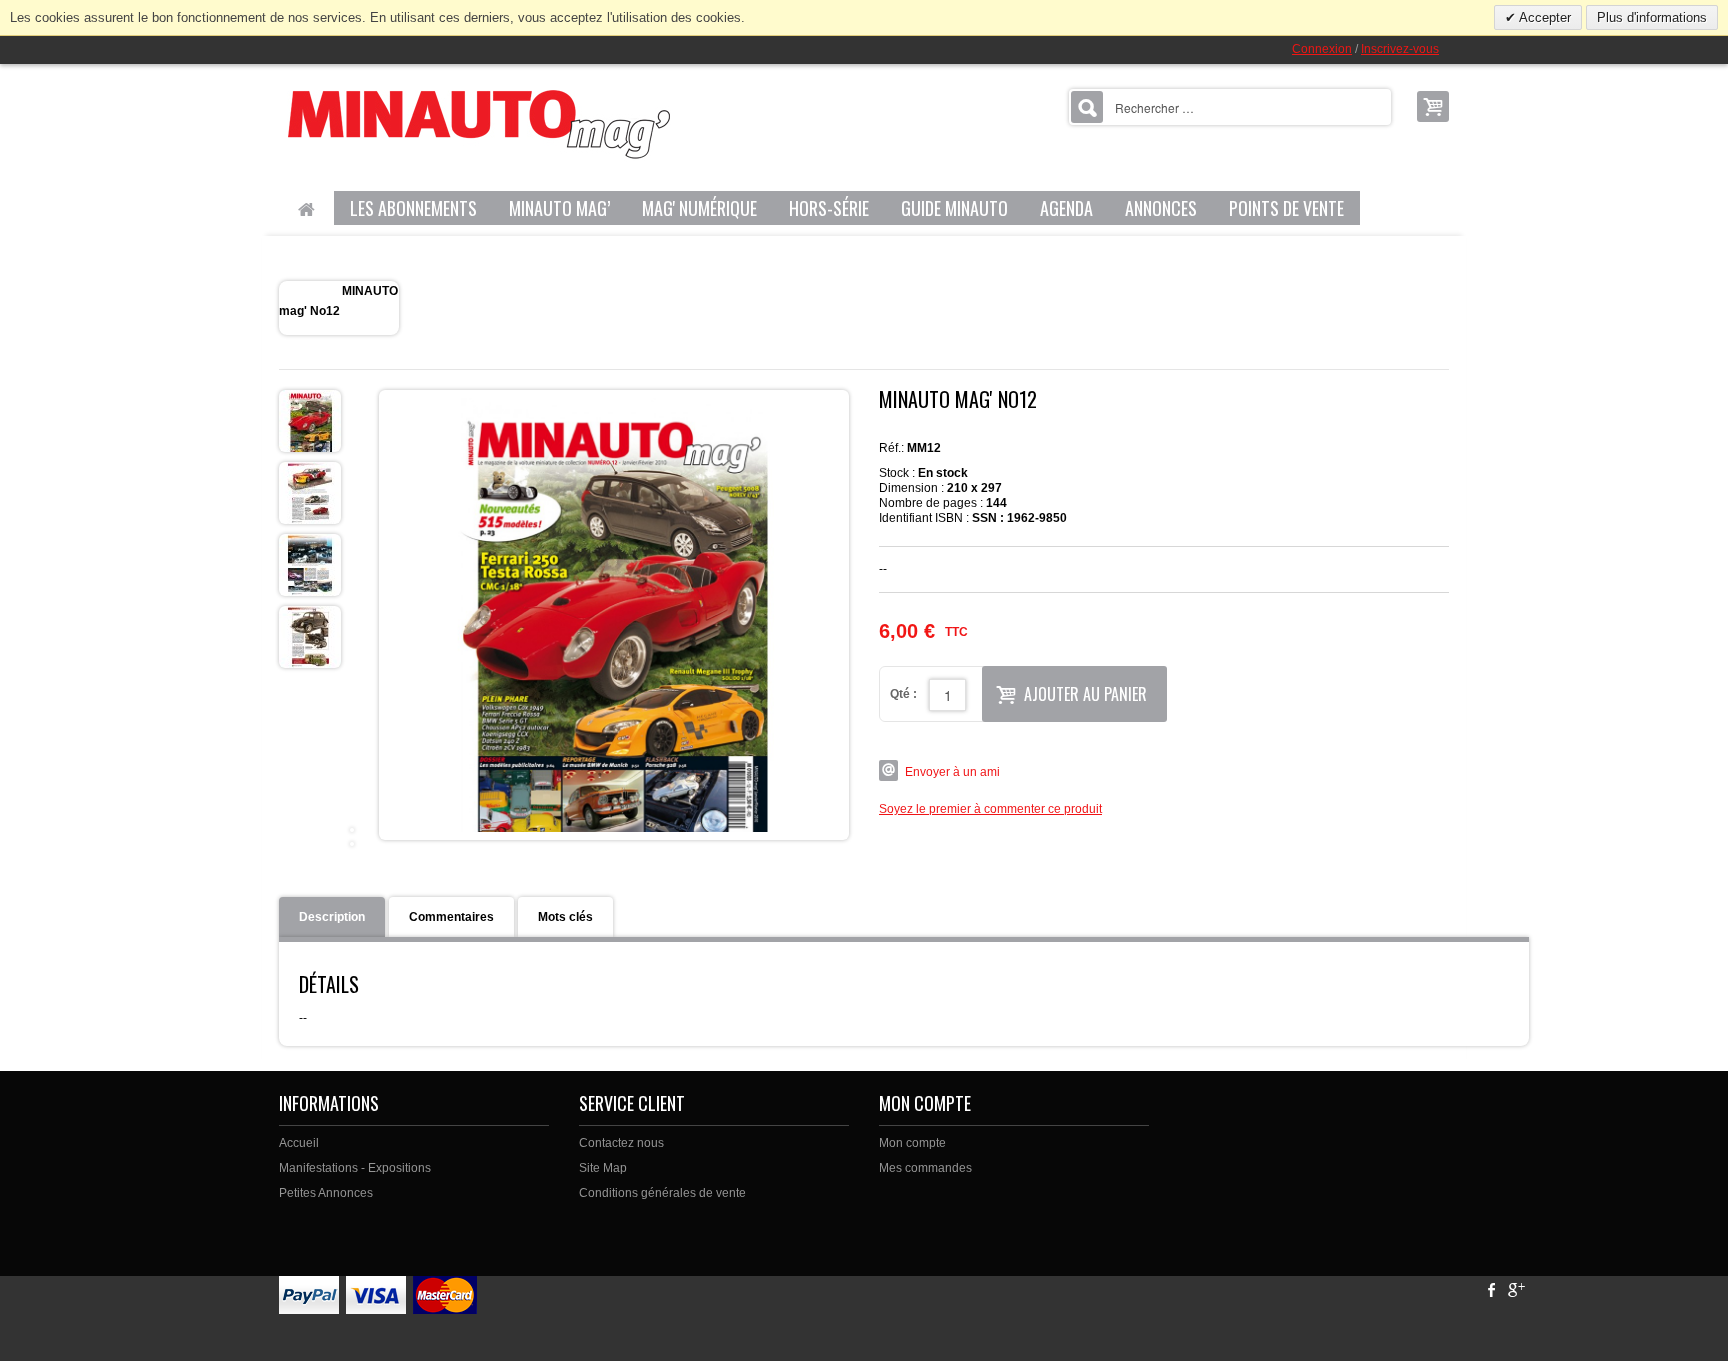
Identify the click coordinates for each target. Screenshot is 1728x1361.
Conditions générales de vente (662, 1193)
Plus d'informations (1652, 17)
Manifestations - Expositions (355, 1168)
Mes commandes (925, 1168)
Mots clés (565, 917)
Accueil (299, 1143)
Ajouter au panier (1085, 694)
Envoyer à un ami (952, 772)
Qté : (903, 694)
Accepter (1543, 17)
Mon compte (912, 1143)
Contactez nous (621, 1143)
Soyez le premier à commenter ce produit (990, 809)
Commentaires (451, 917)
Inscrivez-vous (1400, 49)
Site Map (603, 1168)
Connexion (1322, 49)
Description (332, 917)
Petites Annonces (326, 1193)
